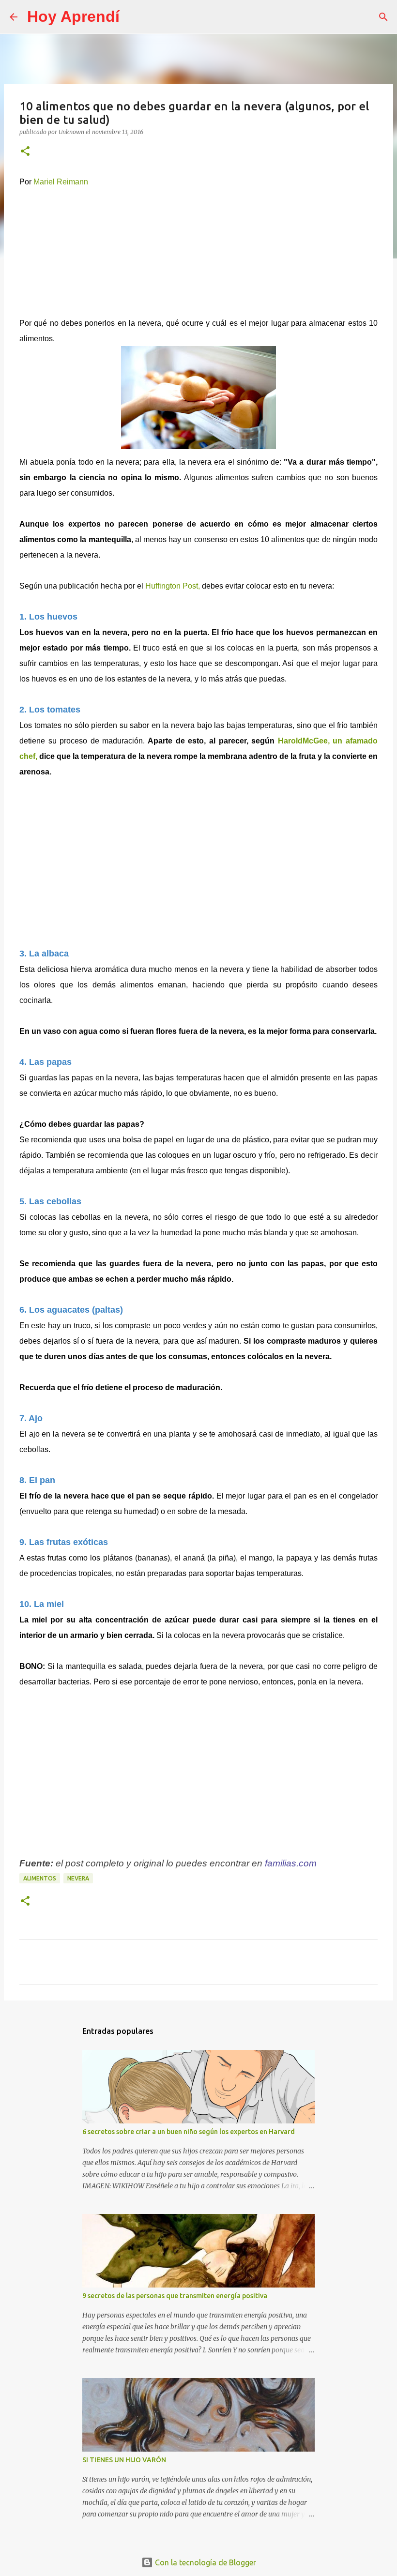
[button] (25, 152)
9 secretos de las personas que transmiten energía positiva (175, 2296)
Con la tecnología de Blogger (205, 2562)
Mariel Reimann (61, 182)
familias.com (291, 1863)
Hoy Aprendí (73, 16)
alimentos (40, 1878)
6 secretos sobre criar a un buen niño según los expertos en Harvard (189, 2132)
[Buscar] (133, 17)
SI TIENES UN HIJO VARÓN (124, 2460)
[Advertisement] (198, 250)
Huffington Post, (173, 586)
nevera (78, 1878)
